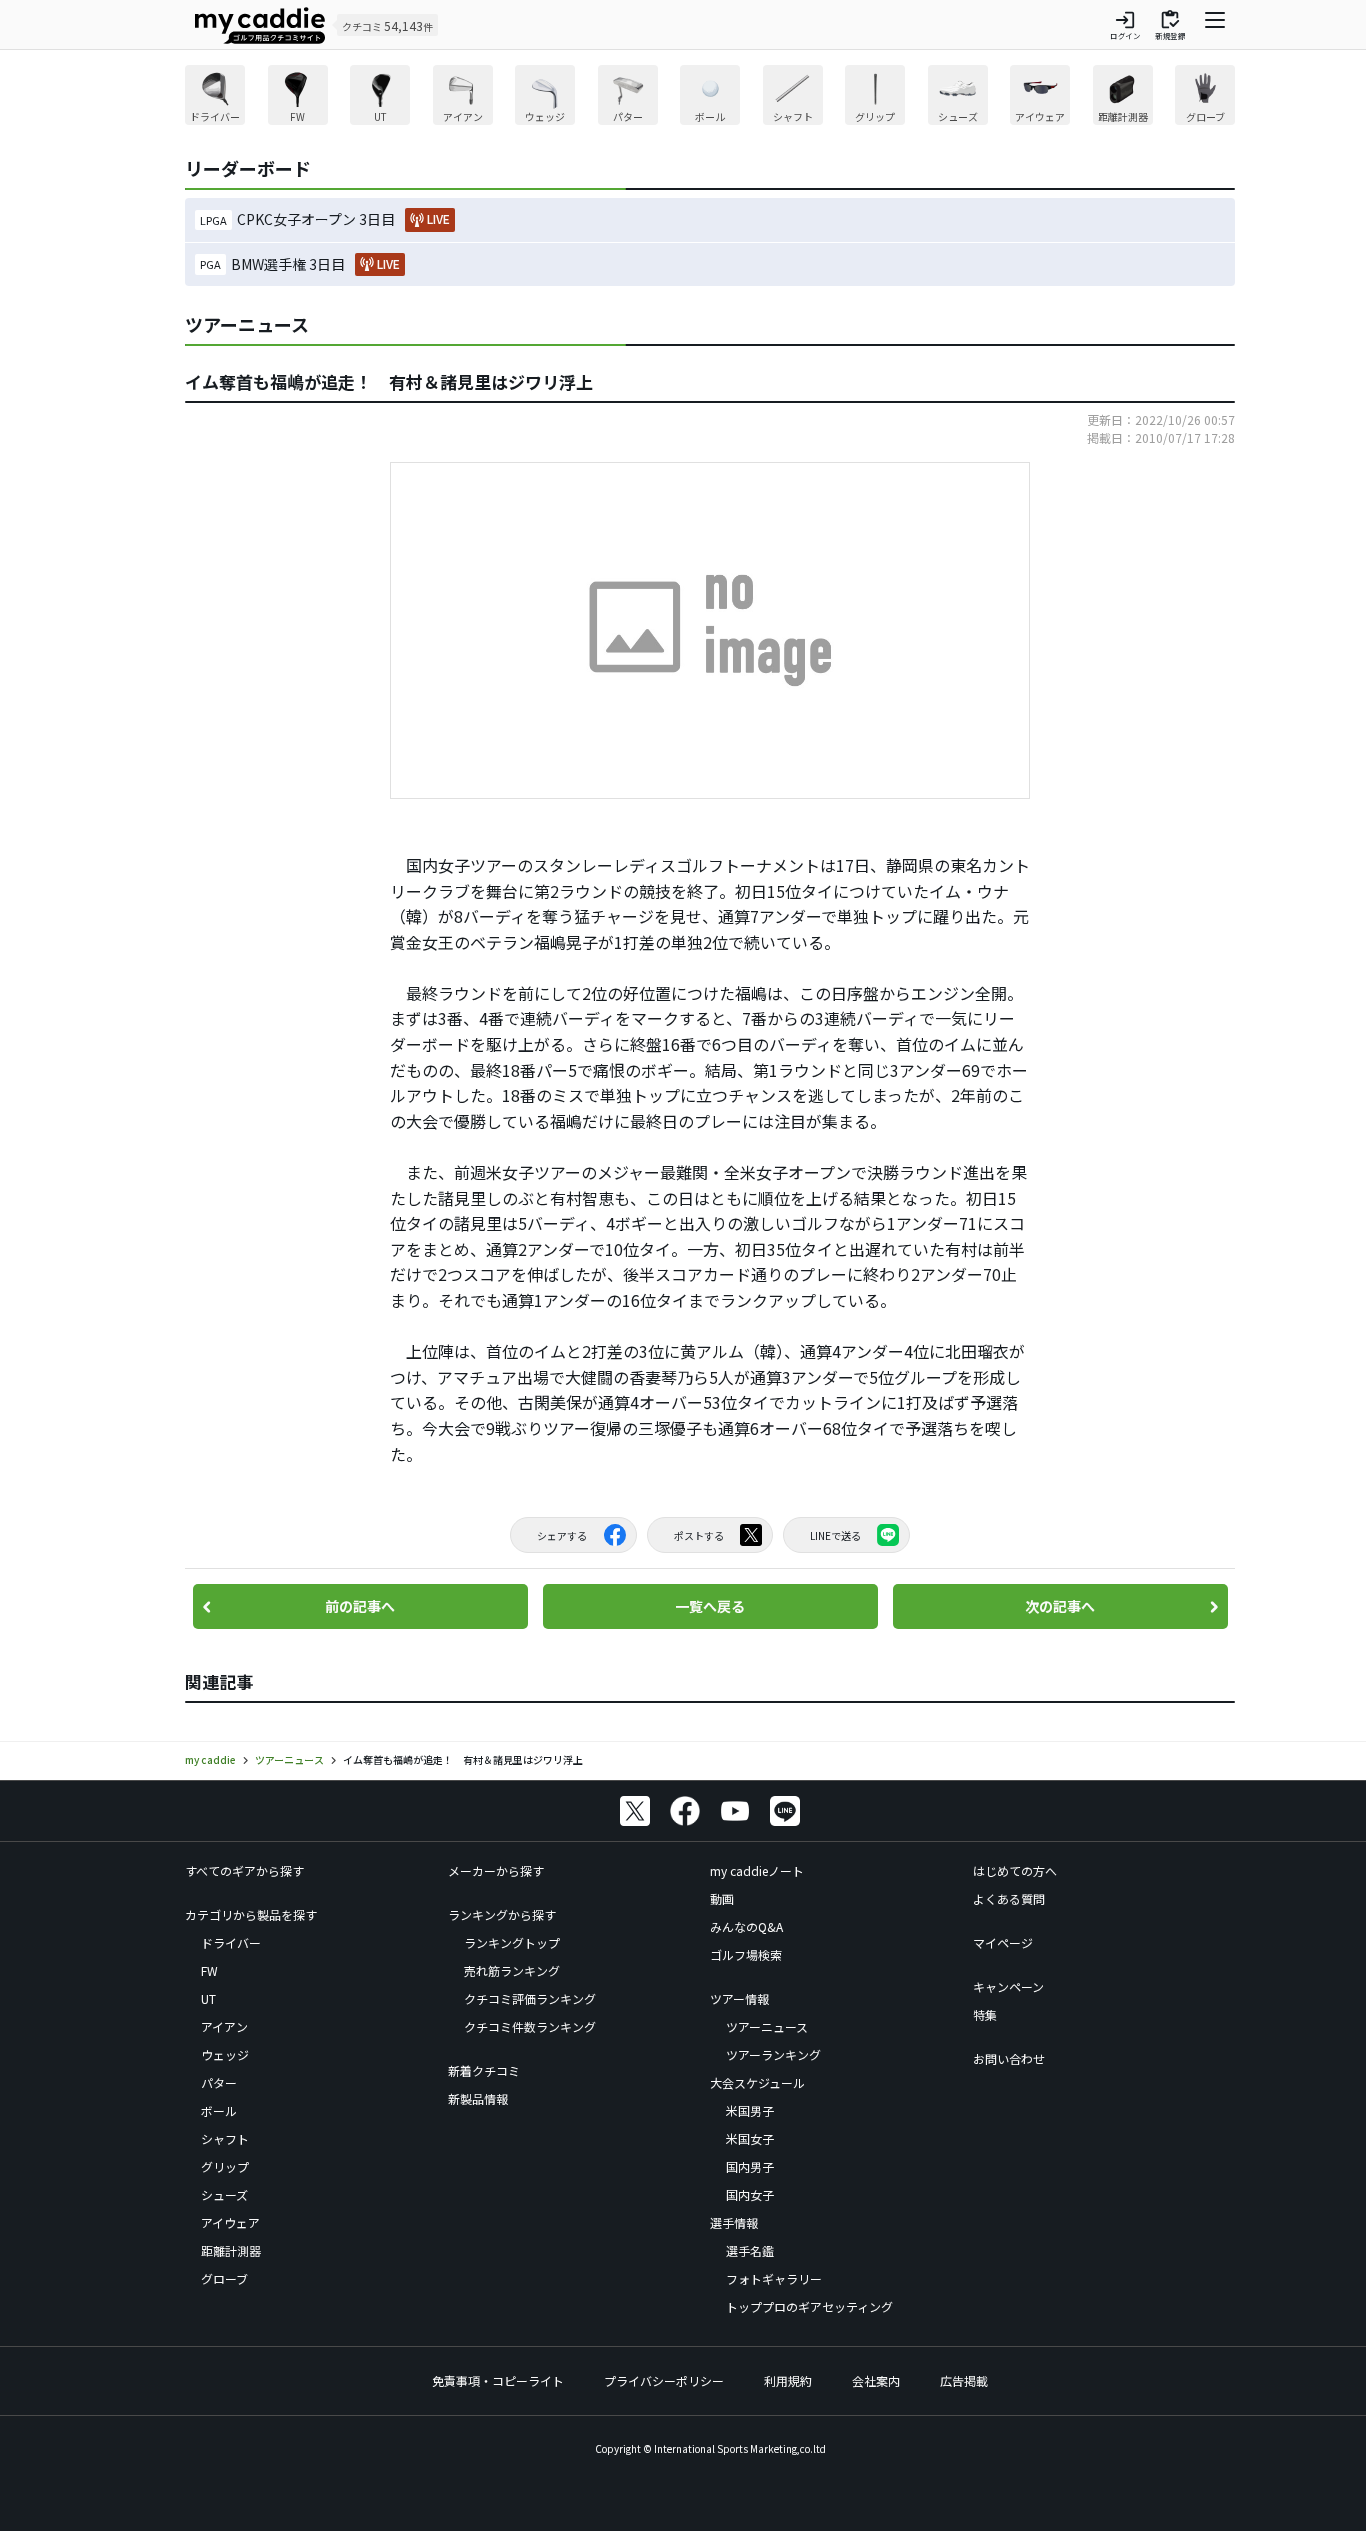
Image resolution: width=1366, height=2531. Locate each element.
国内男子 (750, 2166)
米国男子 (750, 2110)
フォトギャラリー (774, 2278)
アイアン (224, 2026)
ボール (219, 2110)
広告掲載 (964, 2380)
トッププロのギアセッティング (809, 2306)
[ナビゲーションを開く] (1215, 25)
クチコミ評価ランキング (530, 1998)
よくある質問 (1009, 1898)
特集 (985, 2014)
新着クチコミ (484, 2070)
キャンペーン (1008, 1986)
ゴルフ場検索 (746, 1954)
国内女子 (750, 2194)
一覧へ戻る (710, 1606)
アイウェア (230, 2222)
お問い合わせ (1009, 2058)
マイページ (1003, 1942)
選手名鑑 (750, 2250)
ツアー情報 (739, 1998)
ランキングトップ (512, 1942)
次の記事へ (1060, 1606)
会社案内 (876, 2380)
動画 (722, 1898)
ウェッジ (225, 2054)
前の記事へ (360, 1606)
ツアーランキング (773, 2054)
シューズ (224, 2194)
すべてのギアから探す (244, 1870)
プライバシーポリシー (664, 2380)
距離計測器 (231, 2250)
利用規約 (788, 2380)
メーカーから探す (496, 1870)
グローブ (224, 2278)
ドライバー (231, 1942)
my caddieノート (757, 1870)
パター (219, 2082)
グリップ (225, 2166)
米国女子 (750, 2138)
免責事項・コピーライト (498, 2380)
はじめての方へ (1015, 1870)
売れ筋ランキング (512, 1970)
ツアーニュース (767, 2026)
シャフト (225, 2138)
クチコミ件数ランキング (530, 2026)
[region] (710, 97)
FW (209, 1970)
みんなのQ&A (746, 1926)
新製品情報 (478, 2098)
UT (208, 1998)
